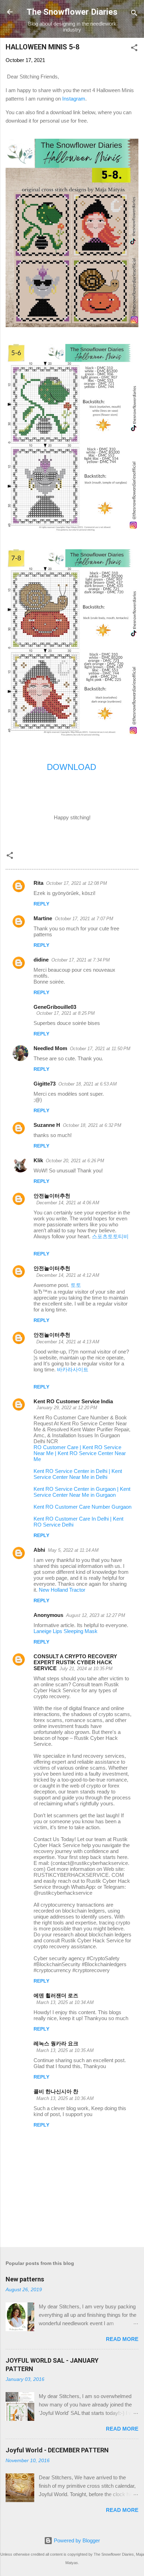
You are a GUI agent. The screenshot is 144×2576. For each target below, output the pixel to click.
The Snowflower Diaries (72, 12)
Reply (41, 904)
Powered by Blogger (76, 2540)
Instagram (74, 99)
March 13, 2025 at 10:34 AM (65, 2002)
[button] (134, 49)
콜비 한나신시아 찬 (56, 2091)
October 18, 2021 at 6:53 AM (88, 1084)
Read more (122, 2339)
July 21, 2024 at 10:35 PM (86, 1669)
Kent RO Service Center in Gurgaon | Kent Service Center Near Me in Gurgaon (82, 1492)
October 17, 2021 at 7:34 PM (81, 960)
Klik (38, 1160)
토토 (76, 1285)
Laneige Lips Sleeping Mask (66, 1631)
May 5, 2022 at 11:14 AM (73, 1550)
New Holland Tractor (62, 1590)
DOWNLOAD (71, 767)
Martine (43, 918)
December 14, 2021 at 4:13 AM (68, 1342)
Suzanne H (47, 1125)
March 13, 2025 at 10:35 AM (65, 2050)
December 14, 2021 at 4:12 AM (68, 1275)
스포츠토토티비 (110, 1236)
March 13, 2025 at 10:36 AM (65, 2098)
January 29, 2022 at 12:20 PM (67, 1408)
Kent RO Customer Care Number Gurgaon (82, 1507)
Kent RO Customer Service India (73, 1401)
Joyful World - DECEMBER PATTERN (57, 2450)
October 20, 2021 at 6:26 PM (75, 1161)
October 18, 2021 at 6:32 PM (92, 1125)
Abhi (39, 1550)
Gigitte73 (45, 1084)
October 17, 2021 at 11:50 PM (100, 1049)
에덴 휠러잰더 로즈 (56, 1995)
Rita (38, 883)
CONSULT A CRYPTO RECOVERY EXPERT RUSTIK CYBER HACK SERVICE (75, 1662)
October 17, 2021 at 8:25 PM (66, 1013)
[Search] (134, 14)
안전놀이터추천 (52, 1196)
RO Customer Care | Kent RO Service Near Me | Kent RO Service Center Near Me (80, 1453)
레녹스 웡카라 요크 (56, 2043)
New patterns (25, 2279)
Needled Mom (50, 1048)
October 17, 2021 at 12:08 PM (77, 883)
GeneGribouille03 (55, 1007)
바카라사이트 (73, 1369)
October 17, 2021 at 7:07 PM (84, 919)
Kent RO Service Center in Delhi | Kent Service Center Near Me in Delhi (78, 1474)
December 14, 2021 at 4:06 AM (68, 1203)
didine (41, 960)
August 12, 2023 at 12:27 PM (96, 1615)
